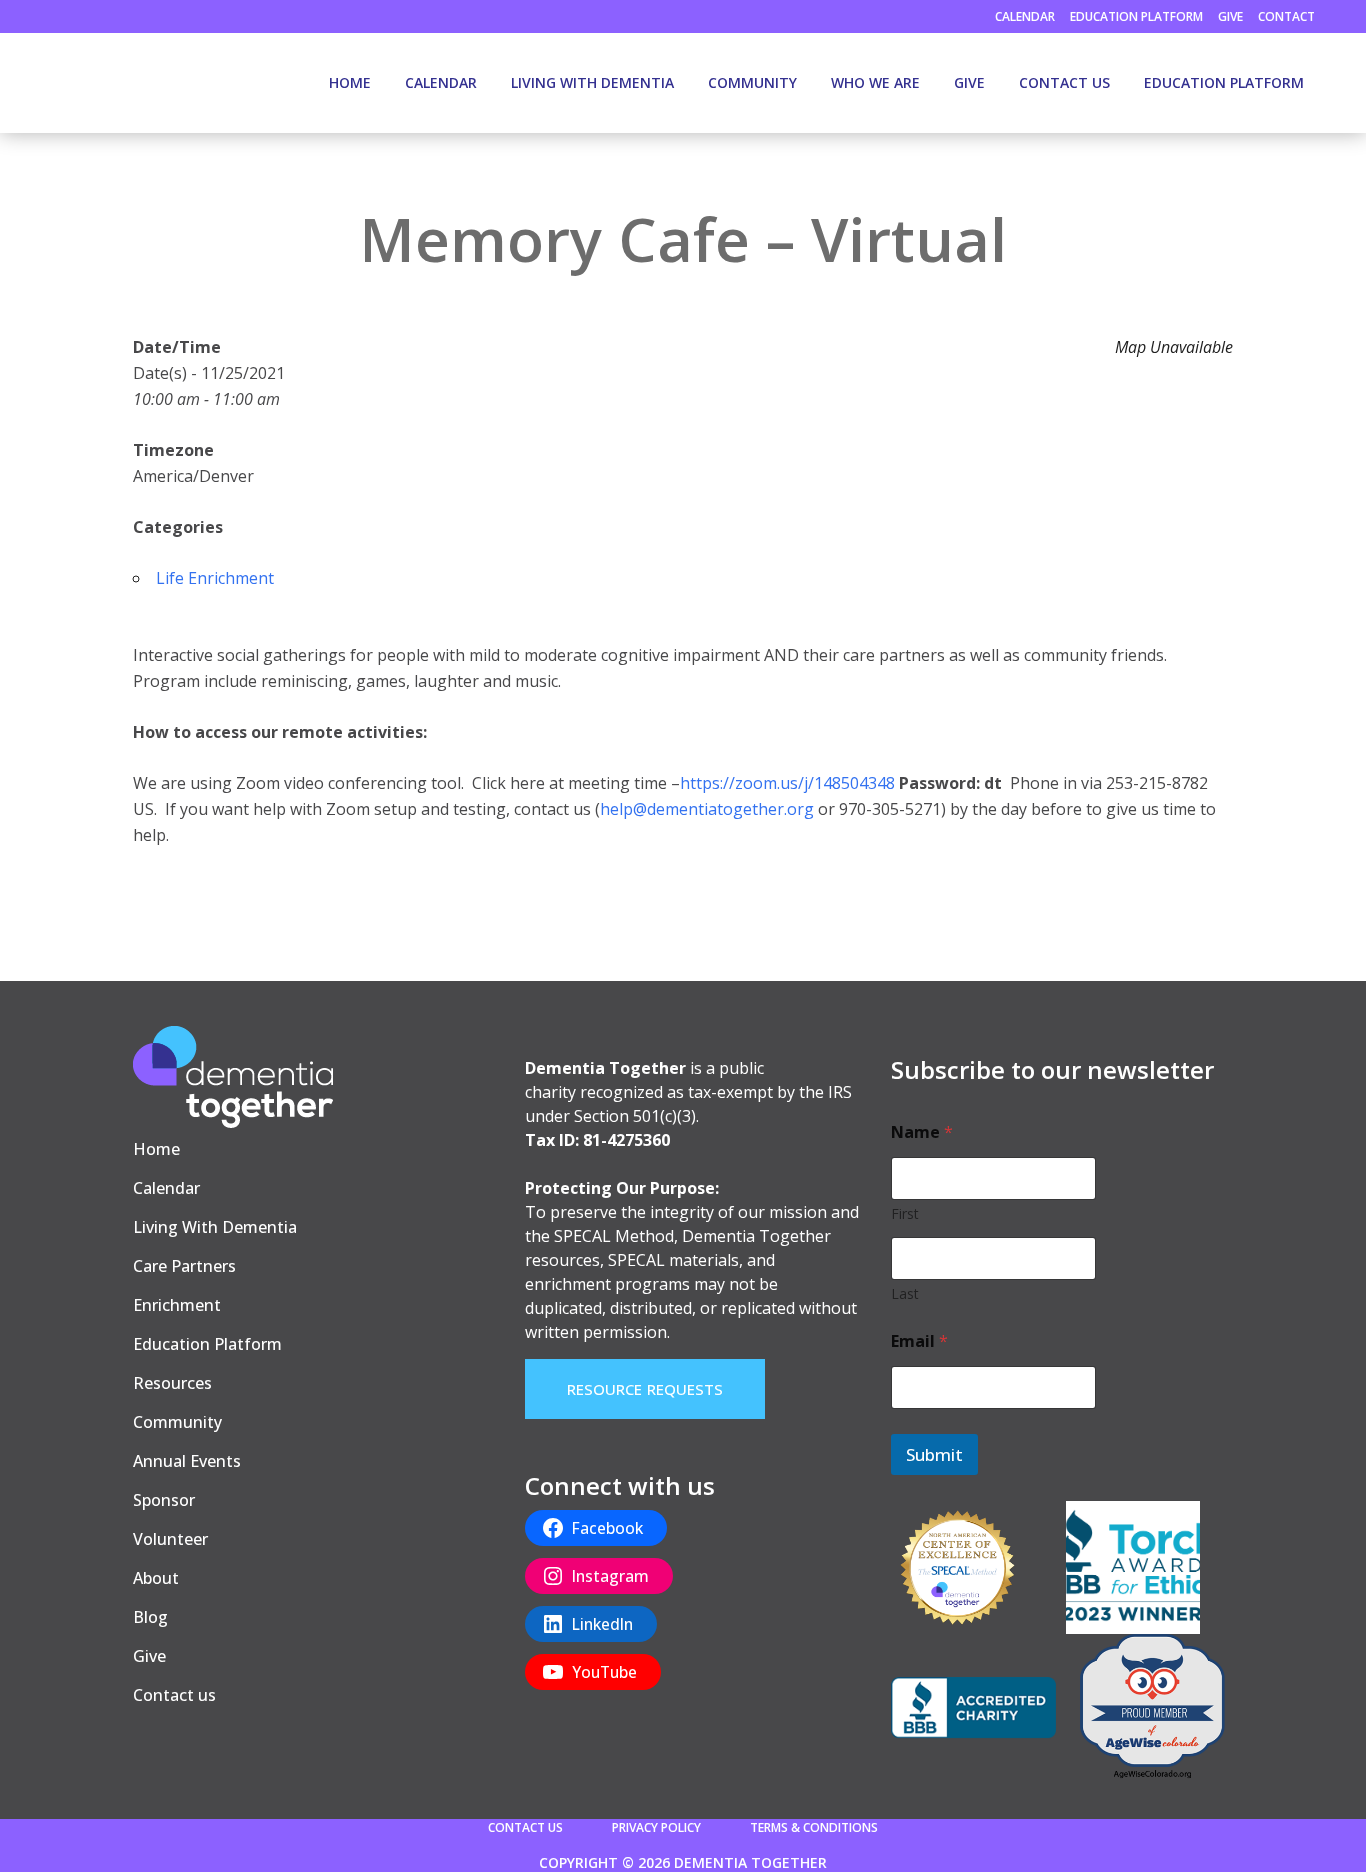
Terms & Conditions (814, 1827)
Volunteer (170, 1539)
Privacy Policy (656, 1827)
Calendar (1025, 16)
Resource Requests (645, 1389)
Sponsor (164, 1500)
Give (1230, 16)
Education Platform (1136, 16)
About (156, 1578)
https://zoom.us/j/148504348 (787, 783)
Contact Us (525, 1827)
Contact (1286, 16)
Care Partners (184, 1266)
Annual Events (187, 1461)
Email (919, 1341)
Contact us (174, 1695)
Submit (934, 1454)
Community (177, 1422)
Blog (150, 1617)
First (905, 1213)
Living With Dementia (215, 1227)
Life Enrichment (215, 578)
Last (905, 1293)
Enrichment (177, 1305)
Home (156, 1149)
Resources (172, 1383)
